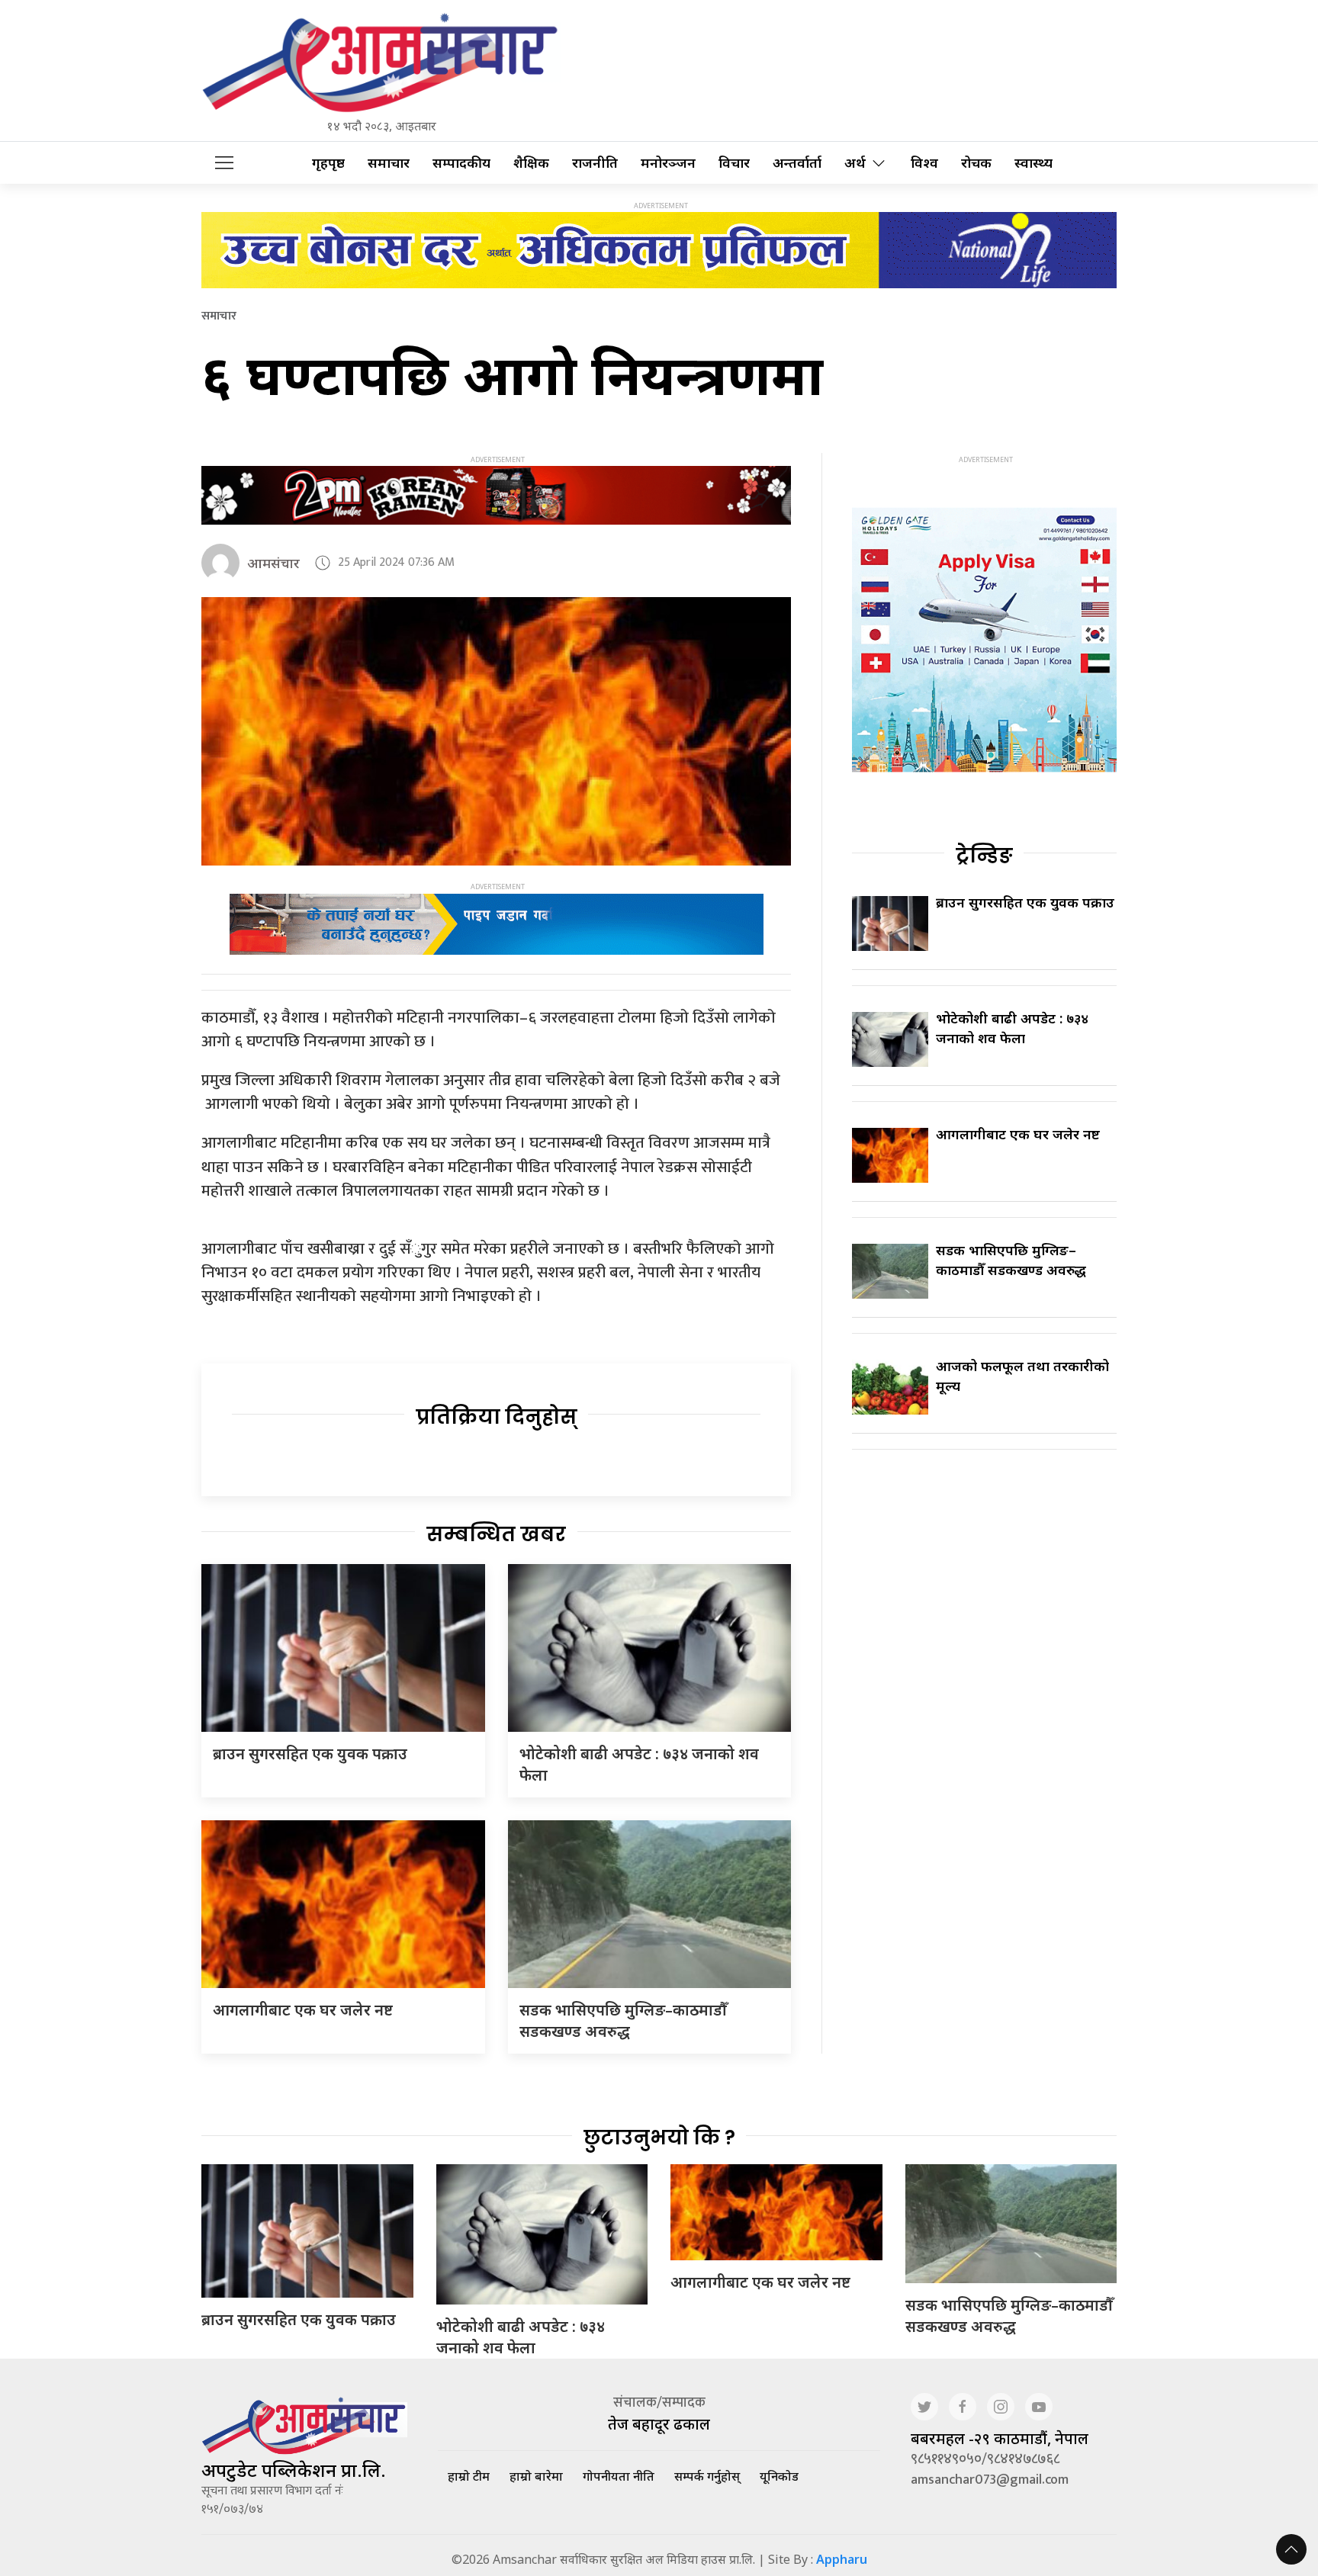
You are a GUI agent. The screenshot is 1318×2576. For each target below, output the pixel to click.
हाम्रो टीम (469, 2476)
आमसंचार (273, 563)
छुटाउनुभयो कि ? (659, 2138)
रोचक (976, 163)
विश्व (924, 163)
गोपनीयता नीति (619, 2476)
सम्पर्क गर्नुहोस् (707, 2476)
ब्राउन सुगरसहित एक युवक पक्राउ (310, 1754)
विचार (734, 163)
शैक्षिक (531, 163)
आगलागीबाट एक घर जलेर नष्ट (303, 2010)
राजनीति (595, 163)
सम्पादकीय (461, 163)
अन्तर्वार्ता (797, 163)
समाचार (389, 163)
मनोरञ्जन (668, 163)
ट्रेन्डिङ (984, 856)
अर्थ (855, 163)
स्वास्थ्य (1034, 163)
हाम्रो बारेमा (536, 2476)
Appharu (842, 2559)
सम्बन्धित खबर (496, 1534)
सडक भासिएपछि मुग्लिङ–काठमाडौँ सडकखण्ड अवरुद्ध (623, 2020)
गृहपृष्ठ (328, 163)
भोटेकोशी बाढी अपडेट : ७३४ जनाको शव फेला (1012, 1028)
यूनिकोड (779, 2476)
